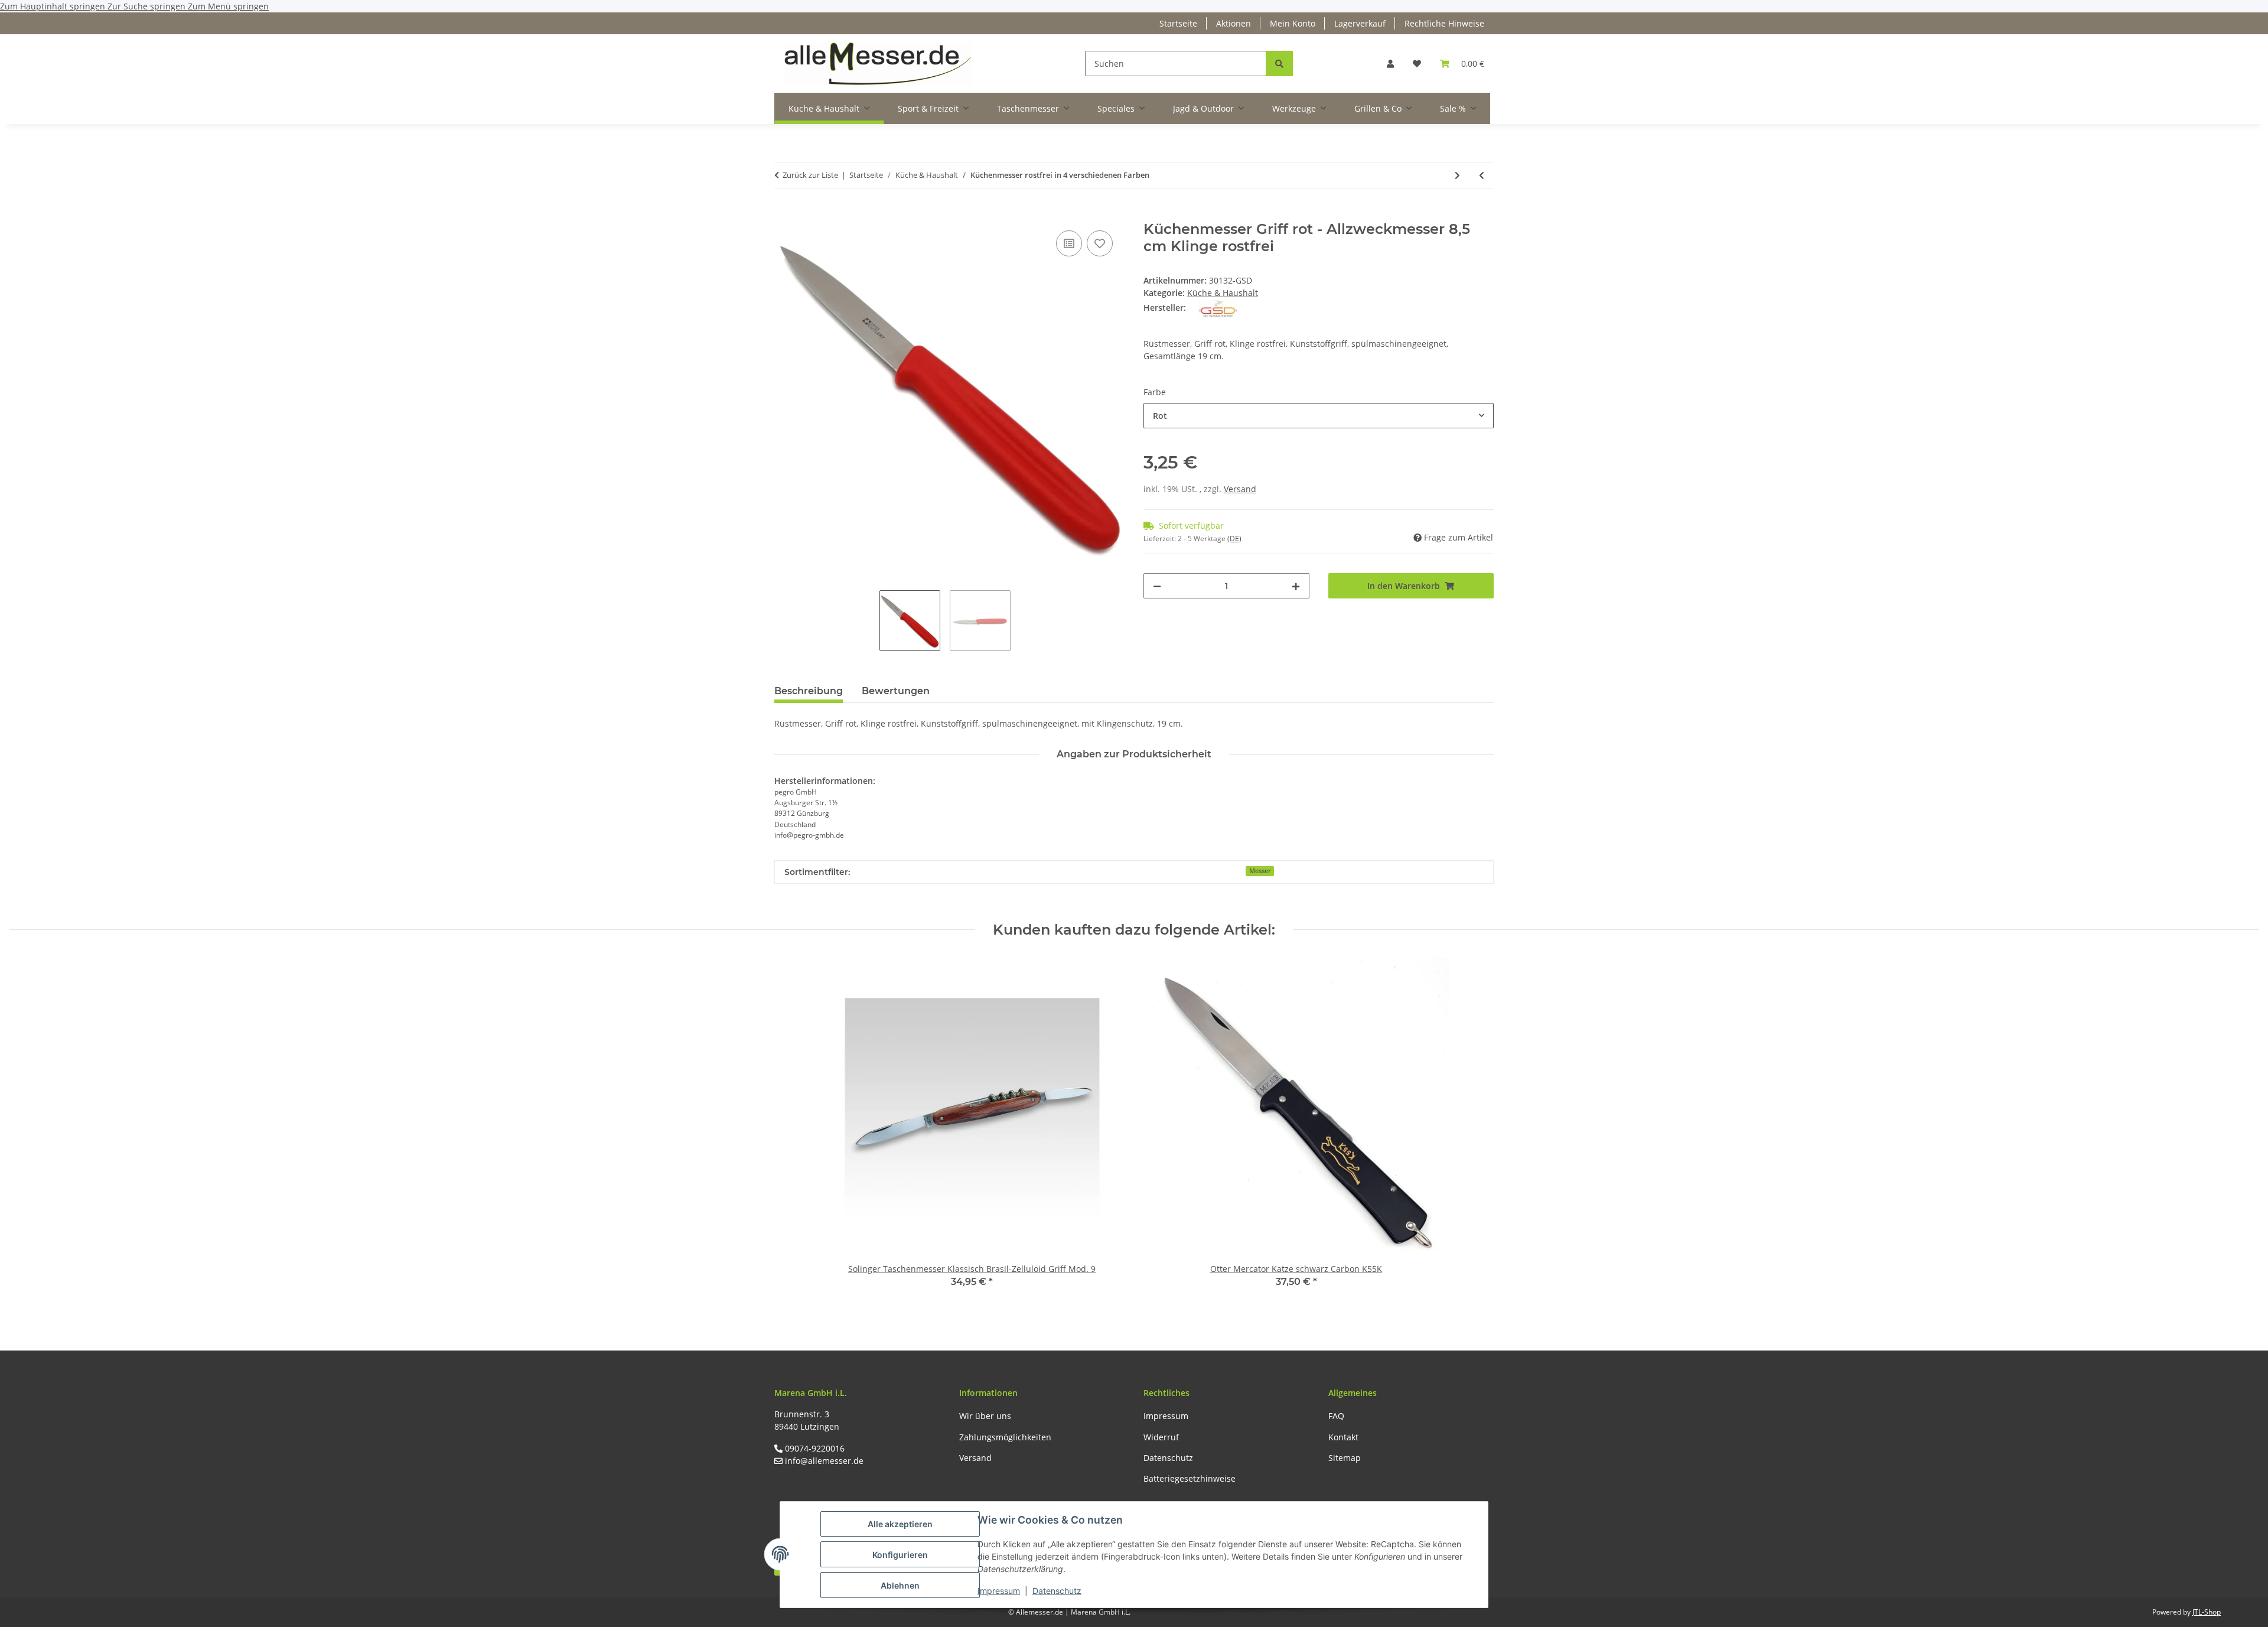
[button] (1390, 64)
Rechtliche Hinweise (1444, 23)
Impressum (999, 1591)
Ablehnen (900, 1585)
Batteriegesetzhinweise (1190, 1478)
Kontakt (1343, 1437)
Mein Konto (1293, 23)
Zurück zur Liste (810, 175)
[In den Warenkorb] (784, 214)
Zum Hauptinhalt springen (54, 6)
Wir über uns (985, 1416)
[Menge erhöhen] (1296, 586)
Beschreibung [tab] (809, 691)
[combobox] (1319, 416)
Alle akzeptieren (900, 1524)
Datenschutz (1057, 1591)
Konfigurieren (900, 1555)
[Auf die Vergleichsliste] (1069, 243)
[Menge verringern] (1157, 586)
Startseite (1178, 23)
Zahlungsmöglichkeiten (1005, 1437)
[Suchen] (1279, 64)
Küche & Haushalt (1223, 293)
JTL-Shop (2207, 1612)
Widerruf (1161, 1437)
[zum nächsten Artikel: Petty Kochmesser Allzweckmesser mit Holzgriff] (1457, 175)
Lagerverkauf (1360, 23)
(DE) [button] (1234, 538)
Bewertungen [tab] (896, 691)
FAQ (1336, 1416)
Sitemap (1345, 1458)
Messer (1260, 871)
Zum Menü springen (228, 6)
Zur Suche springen (148, 6)
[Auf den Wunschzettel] (1100, 243)
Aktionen (1234, 23)
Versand (1240, 489)
